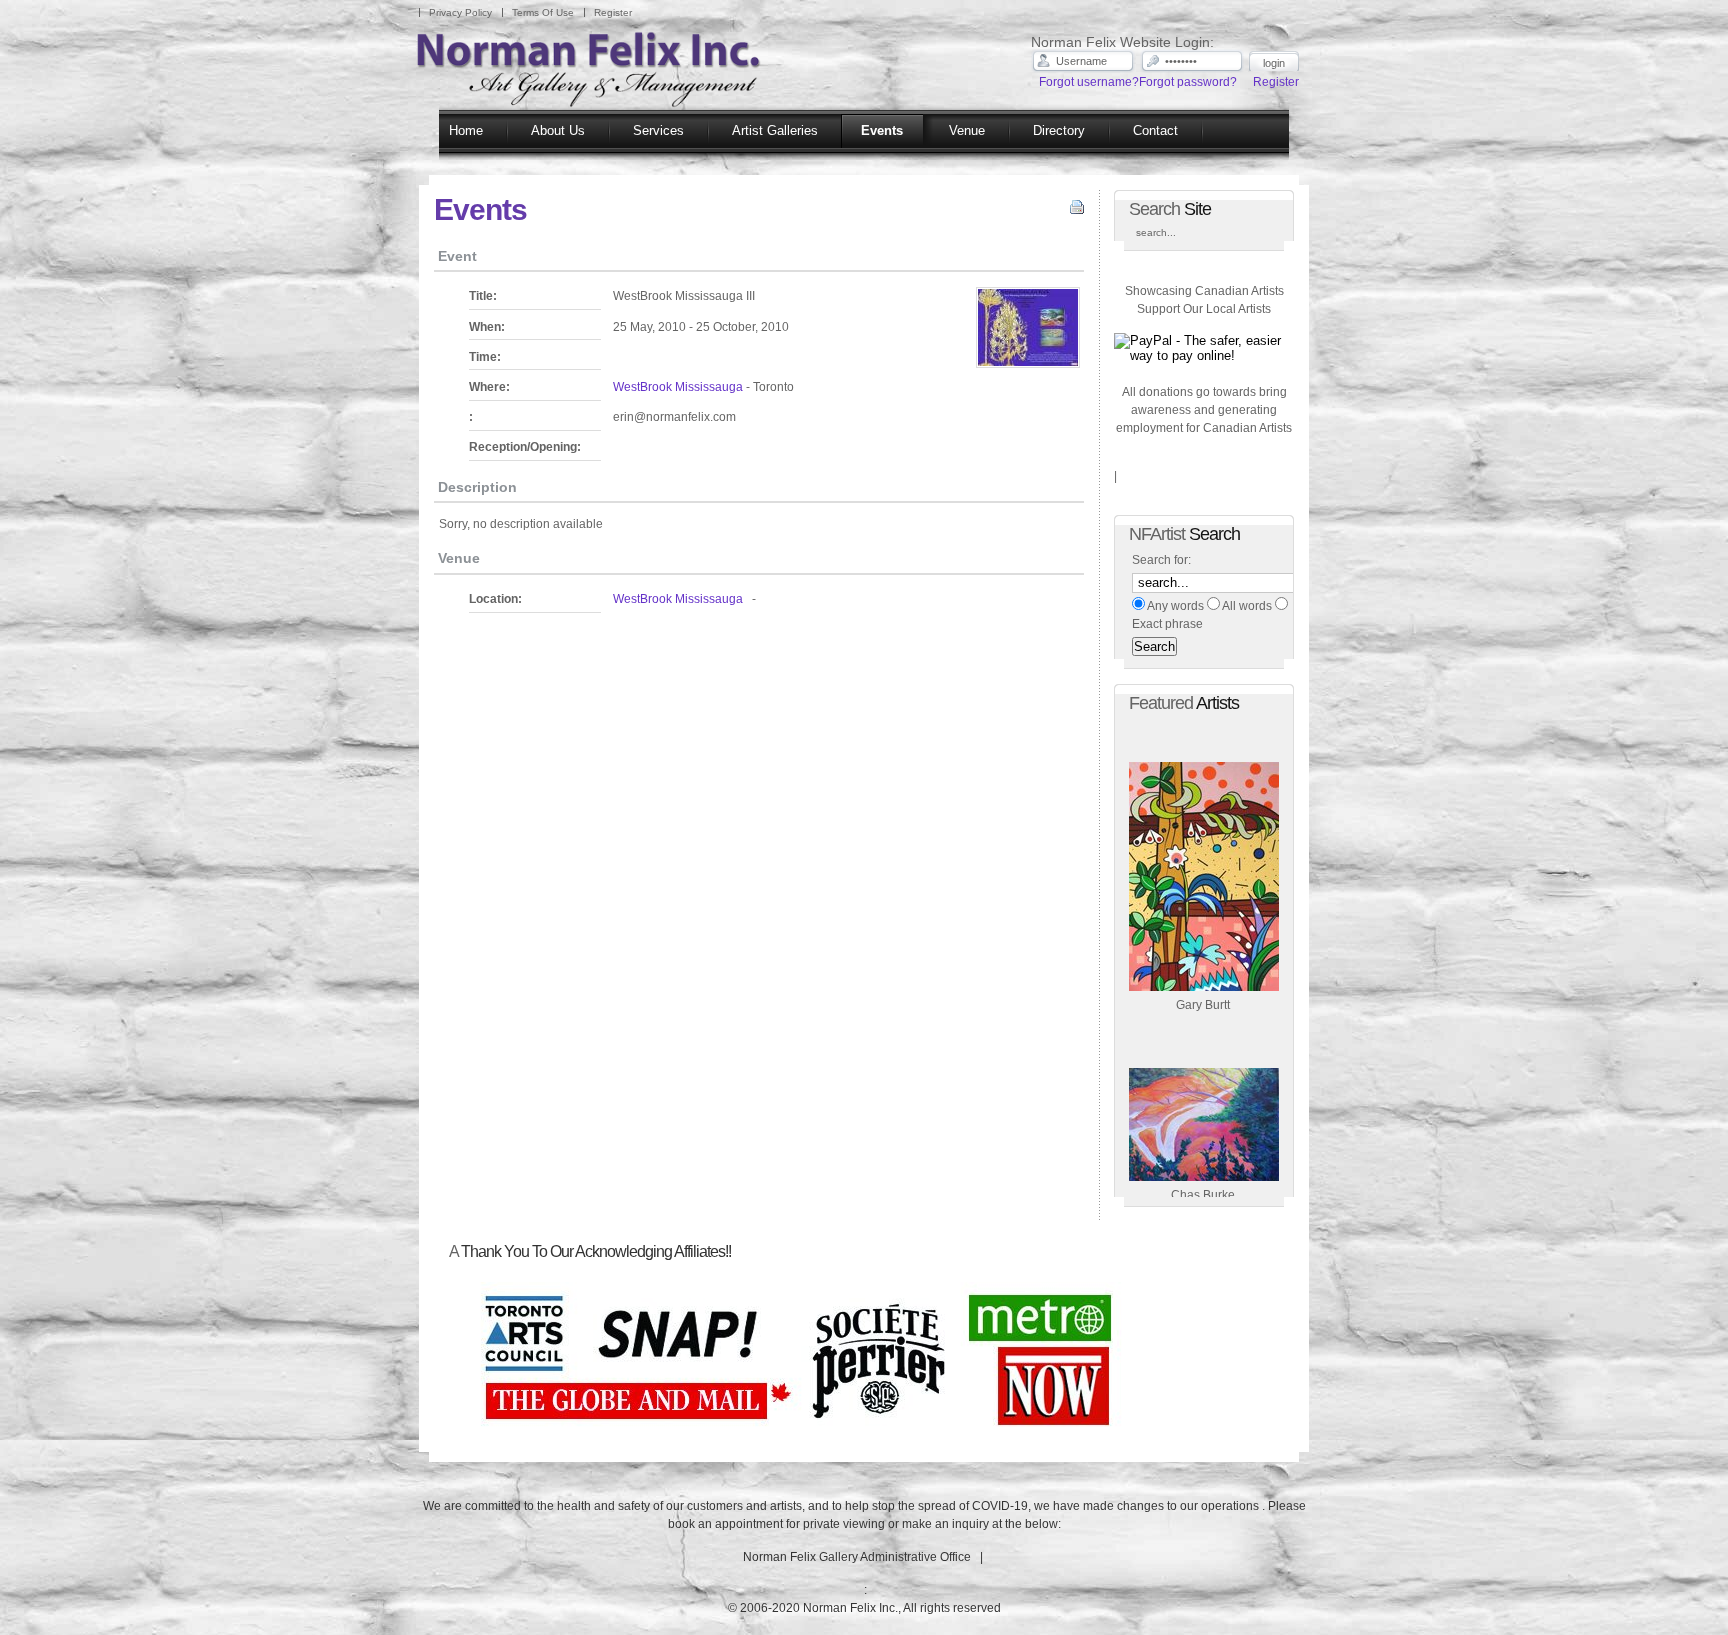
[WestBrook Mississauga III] (1028, 330)
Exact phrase (1167, 624)
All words (1247, 606)
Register (1276, 82)
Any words (1175, 606)
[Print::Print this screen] (1074, 211)
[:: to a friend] (1059, 211)
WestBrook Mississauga (678, 387)
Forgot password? (1188, 82)
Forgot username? (1089, 82)
